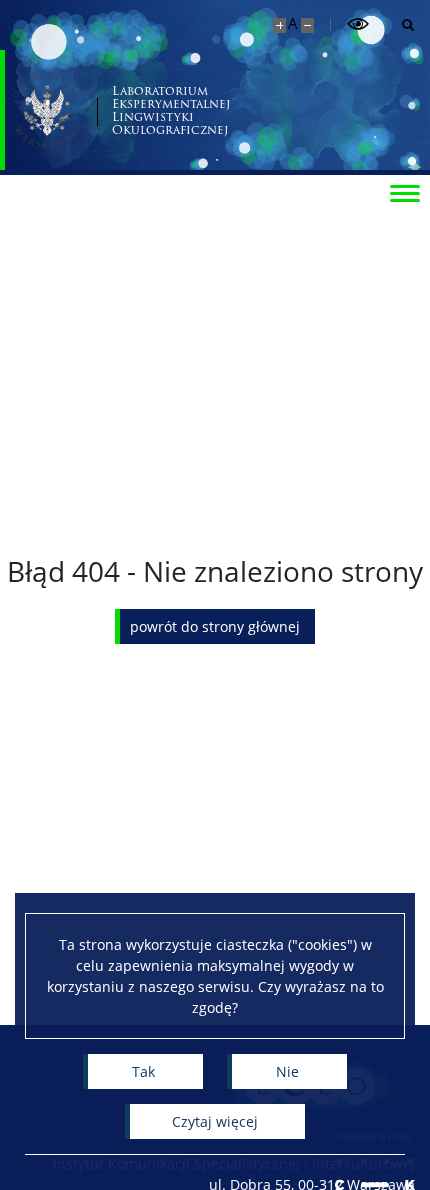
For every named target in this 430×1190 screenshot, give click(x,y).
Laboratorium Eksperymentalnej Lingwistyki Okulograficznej (171, 110)
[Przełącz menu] (405, 192)
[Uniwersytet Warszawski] (47, 110)
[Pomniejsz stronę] (307, 25)
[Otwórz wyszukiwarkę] (400, 25)
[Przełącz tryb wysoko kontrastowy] (358, 24)
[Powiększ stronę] (279, 25)
